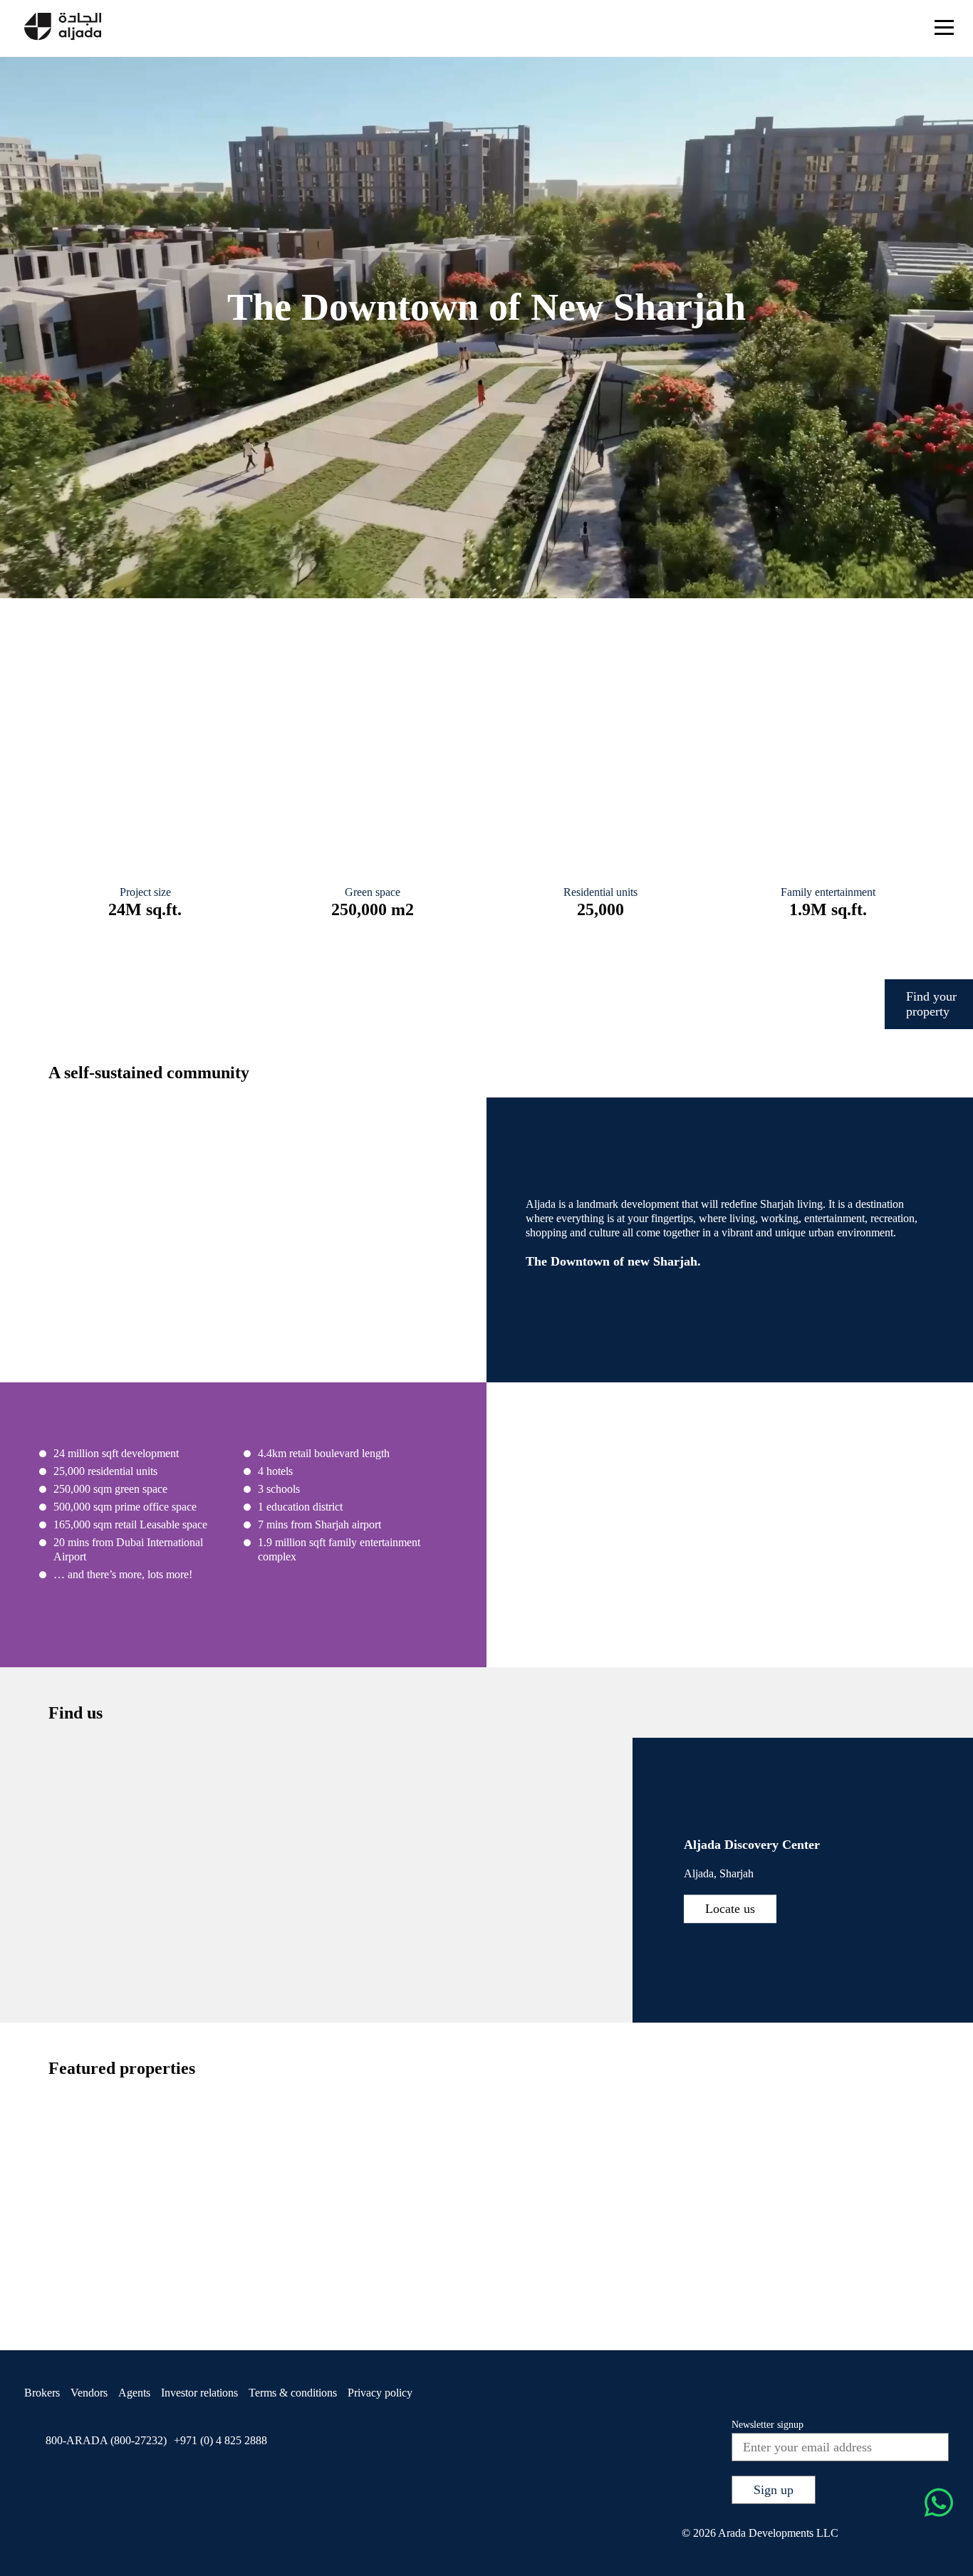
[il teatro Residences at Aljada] (596, 687)
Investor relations (199, 2393)
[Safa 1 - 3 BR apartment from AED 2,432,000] (796, 2260)
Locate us (730, 1908)
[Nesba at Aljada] (815, 687)
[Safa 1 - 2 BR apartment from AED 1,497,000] (660, 2260)
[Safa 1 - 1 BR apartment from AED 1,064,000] (523, 2260)
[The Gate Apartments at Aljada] (377, 687)
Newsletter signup (768, 2425)
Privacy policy (380, 2393)
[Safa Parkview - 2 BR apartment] (251, 2260)
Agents (134, 2393)
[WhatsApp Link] (939, 2504)
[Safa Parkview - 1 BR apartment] (116, 2260)
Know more (222, 706)
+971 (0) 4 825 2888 (220, 2440)
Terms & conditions (293, 2393)
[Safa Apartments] (158, 687)
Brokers (42, 2393)
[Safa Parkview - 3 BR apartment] (387, 2260)
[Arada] (63, 28)
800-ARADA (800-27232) (106, 2440)
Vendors (89, 2393)
